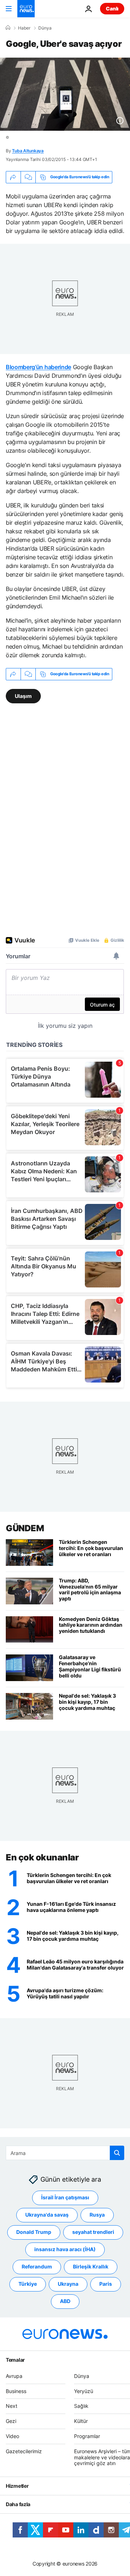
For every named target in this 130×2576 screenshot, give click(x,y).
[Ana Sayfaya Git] (26, 9)
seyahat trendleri (93, 2232)
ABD (65, 2301)
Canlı (112, 8)
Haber (24, 28)
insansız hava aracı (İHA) (65, 2250)
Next (12, 2406)
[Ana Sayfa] (8, 28)
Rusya (97, 2215)
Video (12, 2436)
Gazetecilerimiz (24, 2451)
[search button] (117, 2153)
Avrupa (14, 2376)
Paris (106, 2284)
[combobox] (65, 2153)
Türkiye (28, 2284)
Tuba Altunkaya (28, 151)
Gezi (11, 2421)
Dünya (45, 28)
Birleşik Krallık (91, 2267)
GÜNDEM (25, 1528)
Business (16, 2391)
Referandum (37, 2267)
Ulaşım (23, 696)
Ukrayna (68, 2284)
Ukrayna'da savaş (47, 2215)
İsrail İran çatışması (65, 2198)
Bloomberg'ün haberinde (38, 367)
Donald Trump (34, 2232)
